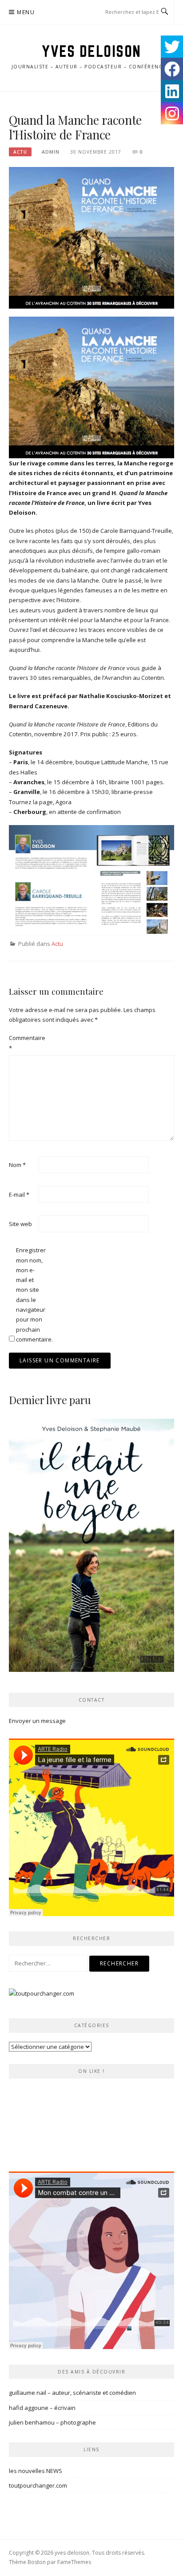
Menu (26, 12)
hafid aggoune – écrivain (42, 2408)
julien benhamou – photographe (52, 2422)
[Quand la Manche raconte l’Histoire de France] (91, 237)
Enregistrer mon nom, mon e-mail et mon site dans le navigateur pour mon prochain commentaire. (30, 1295)
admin (51, 152)
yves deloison (91, 51)
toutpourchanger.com (38, 2485)
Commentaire (23, 1043)
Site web (20, 1224)
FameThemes (74, 2562)
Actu (20, 152)
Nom (17, 1165)
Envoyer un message (37, 1721)
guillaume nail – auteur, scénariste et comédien (72, 2393)
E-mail (19, 1195)
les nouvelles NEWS (36, 2471)
